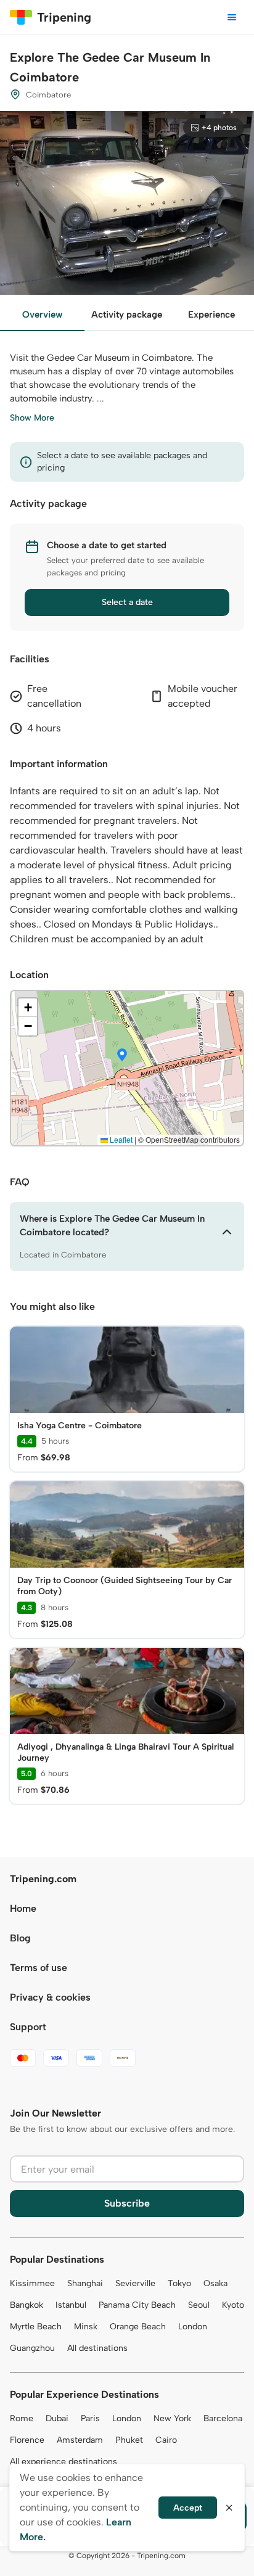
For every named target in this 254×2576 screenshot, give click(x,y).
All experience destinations (63, 2462)
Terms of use (39, 1968)
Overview (42, 315)
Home (23, 1908)
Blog (20, 1938)
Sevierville (135, 2283)
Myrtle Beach (36, 2327)
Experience (211, 315)
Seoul (199, 2305)
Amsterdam (80, 2440)
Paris (90, 2418)
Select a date (127, 602)
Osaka (215, 2283)
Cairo (166, 2440)
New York (172, 2418)
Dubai (57, 2418)
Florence (27, 2440)
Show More (32, 418)
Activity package (127, 315)
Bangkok (27, 2305)
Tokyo (179, 2283)
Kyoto (233, 2305)
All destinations (97, 2348)
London (193, 2327)
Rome (22, 2418)
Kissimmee (32, 2283)
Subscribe (127, 2203)
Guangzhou (32, 2348)
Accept (188, 2508)
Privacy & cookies (50, 1997)
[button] (122, 1056)
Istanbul (71, 2305)
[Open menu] (232, 17)
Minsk (86, 2327)
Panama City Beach (137, 2305)
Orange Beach (138, 2327)
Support (28, 2027)
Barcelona (223, 2418)
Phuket (129, 2440)
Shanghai (85, 2283)
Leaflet (120, 1139)
